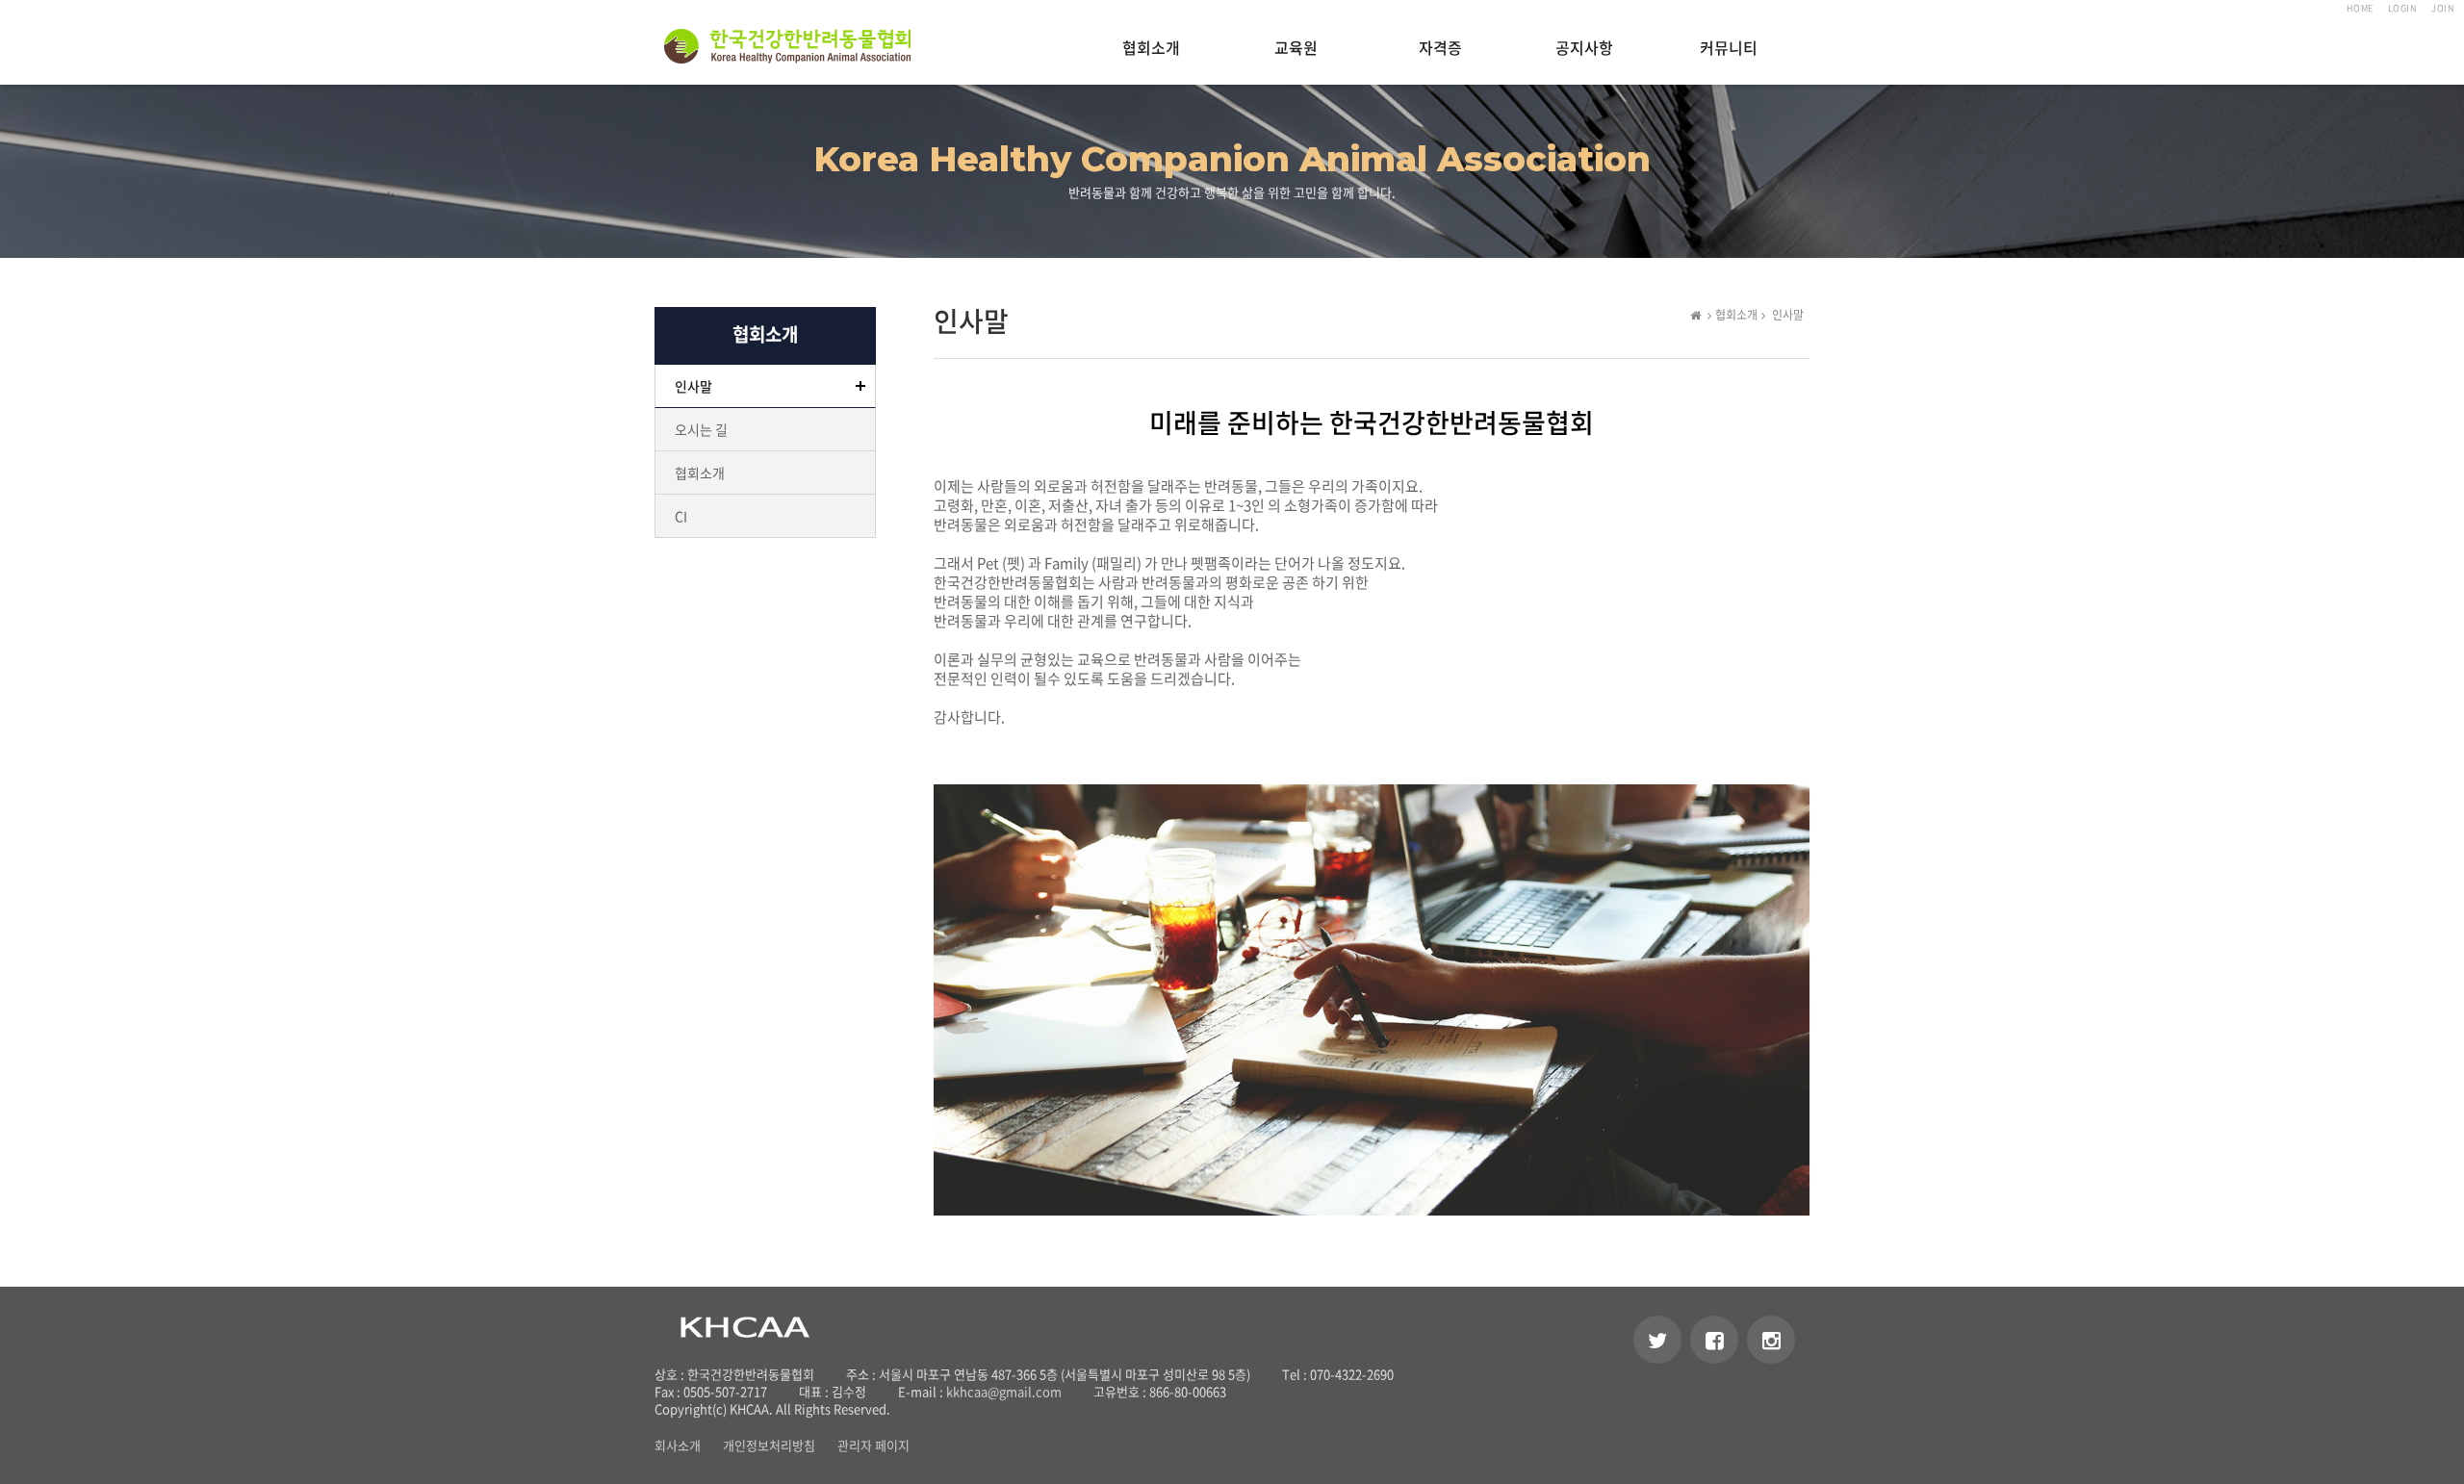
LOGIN (2403, 8)
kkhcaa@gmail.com (1004, 1391)
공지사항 (1584, 49)
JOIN (2443, 8)
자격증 (1440, 49)
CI (681, 516)
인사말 (693, 386)
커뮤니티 (1729, 49)
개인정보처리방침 (769, 1445)
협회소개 (1151, 49)
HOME (2360, 8)
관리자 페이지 (873, 1445)
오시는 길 (701, 429)
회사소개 (678, 1445)
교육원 (1296, 49)
